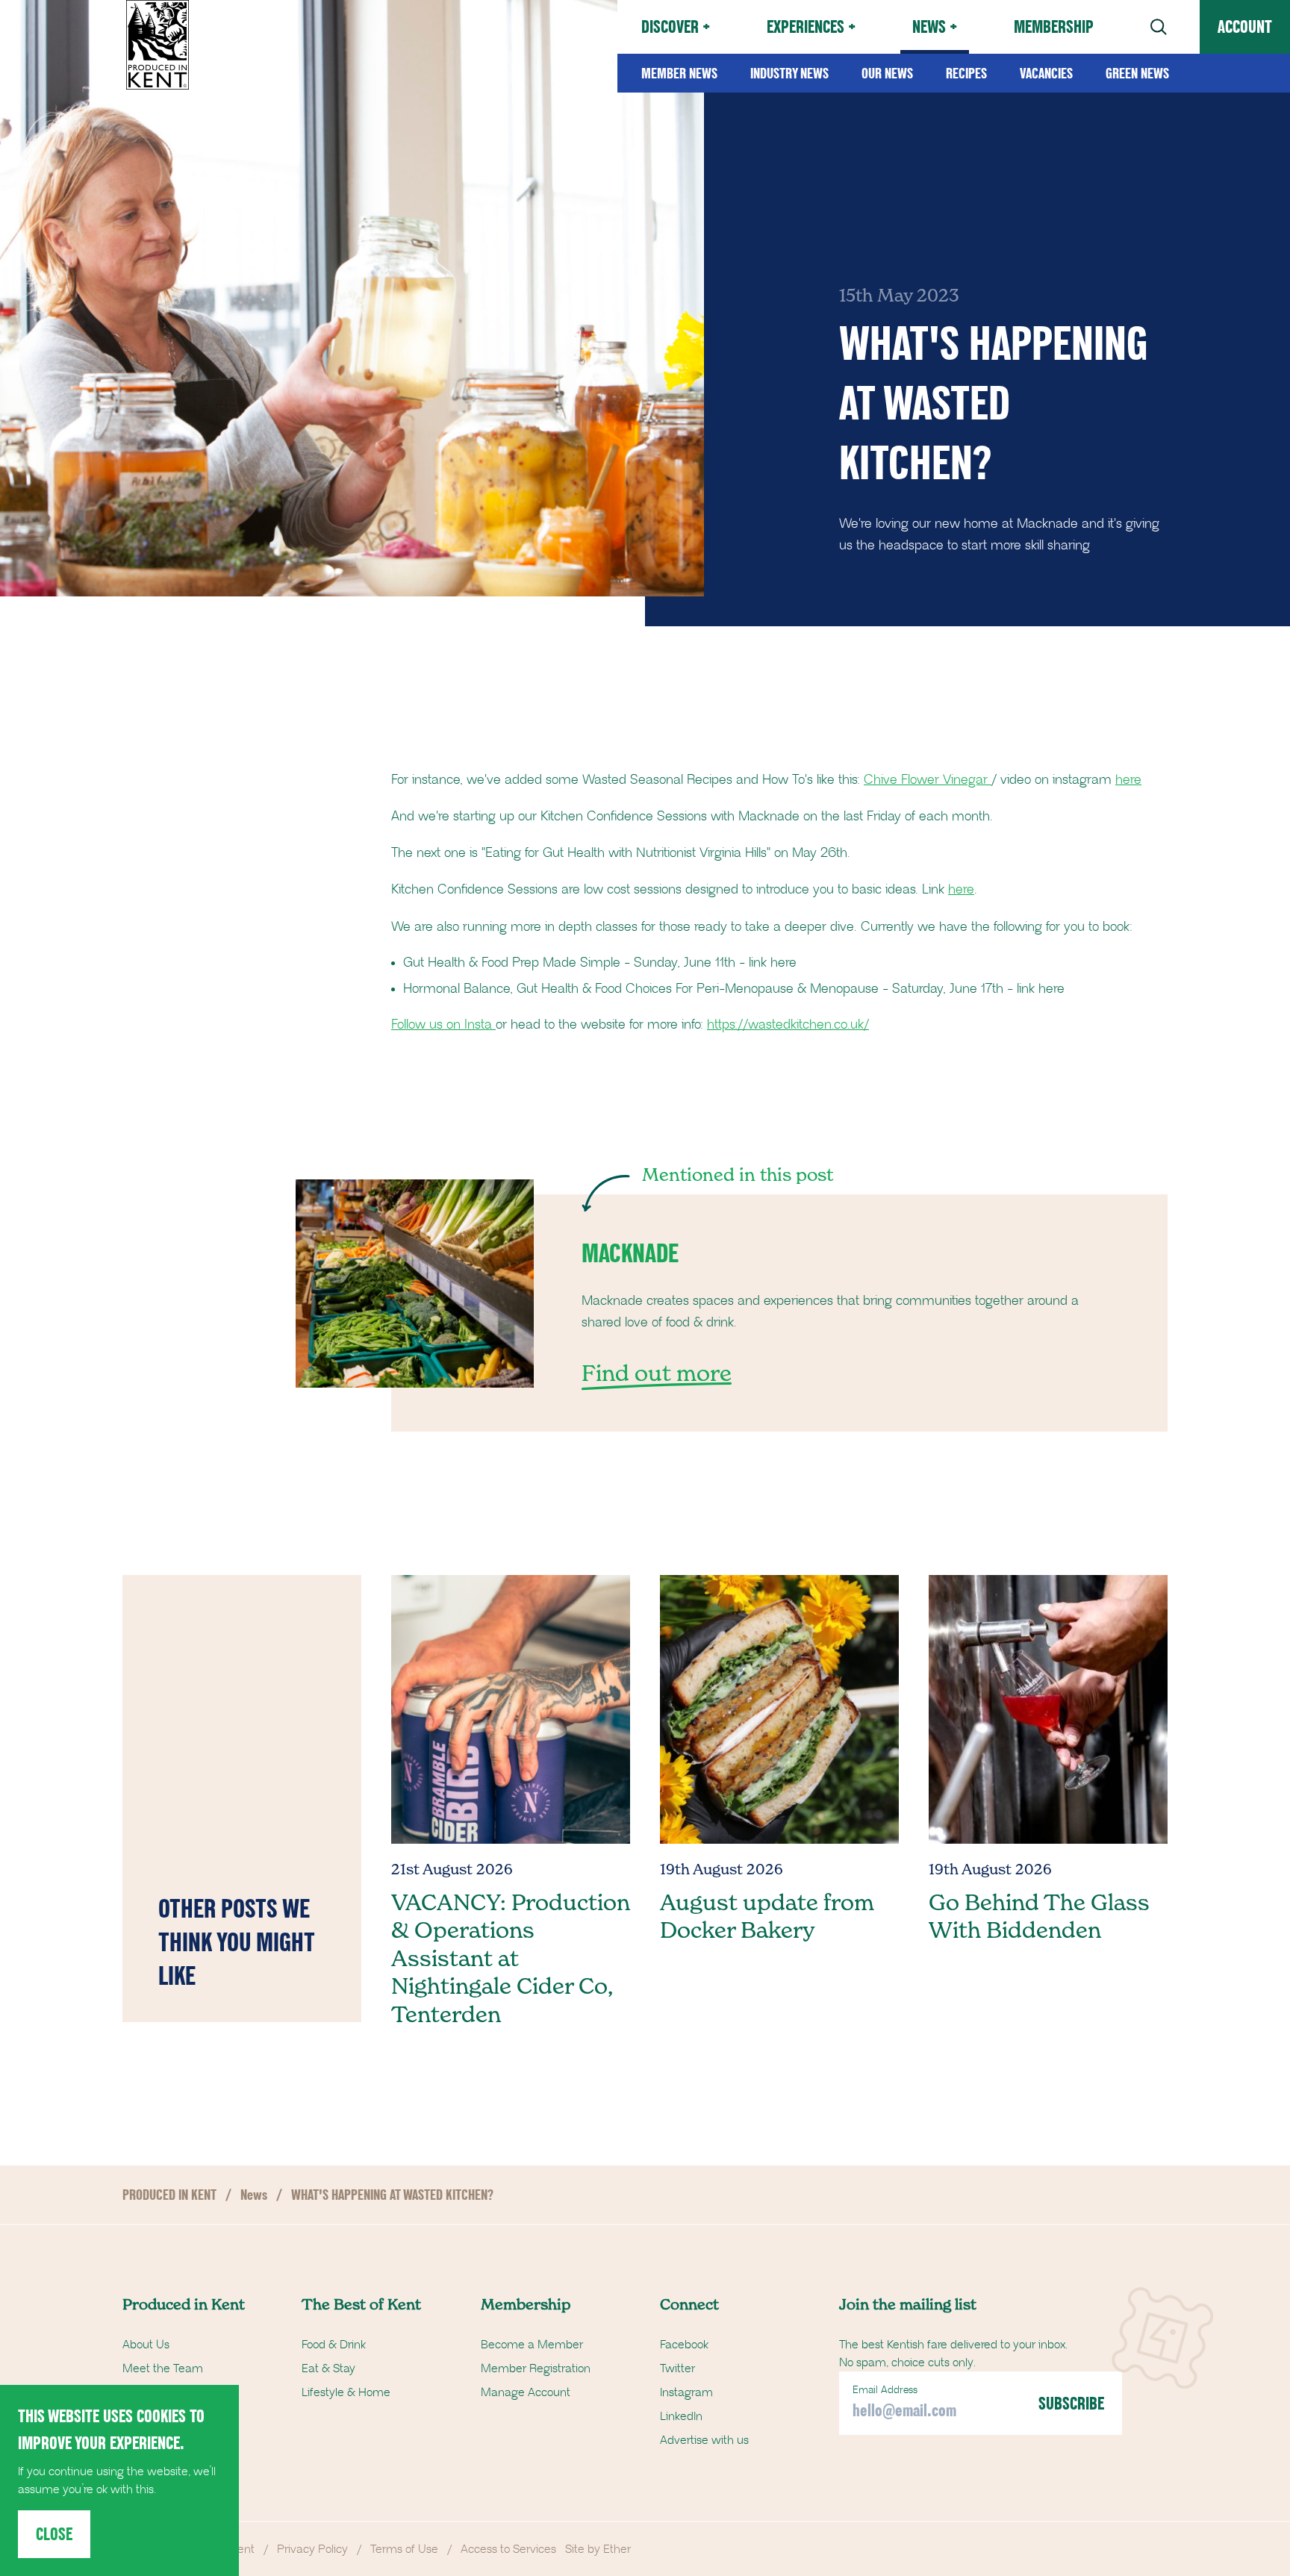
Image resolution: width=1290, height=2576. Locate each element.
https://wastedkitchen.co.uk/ (788, 1025)
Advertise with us (704, 2440)
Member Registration (536, 2368)
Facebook (684, 2345)
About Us (146, 2345)
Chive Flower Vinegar (928, 780)
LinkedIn (681, 2416)
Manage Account (526, 2392)
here (1128, 780)
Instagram (686, 2392)
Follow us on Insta (443, 1025)
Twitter (677, 2368)
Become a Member (532, 2345)
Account (1245, 26)
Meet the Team (163, 2368)
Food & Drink (334, 2345)
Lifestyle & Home (346, 2392)
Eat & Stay (328, 2368)
